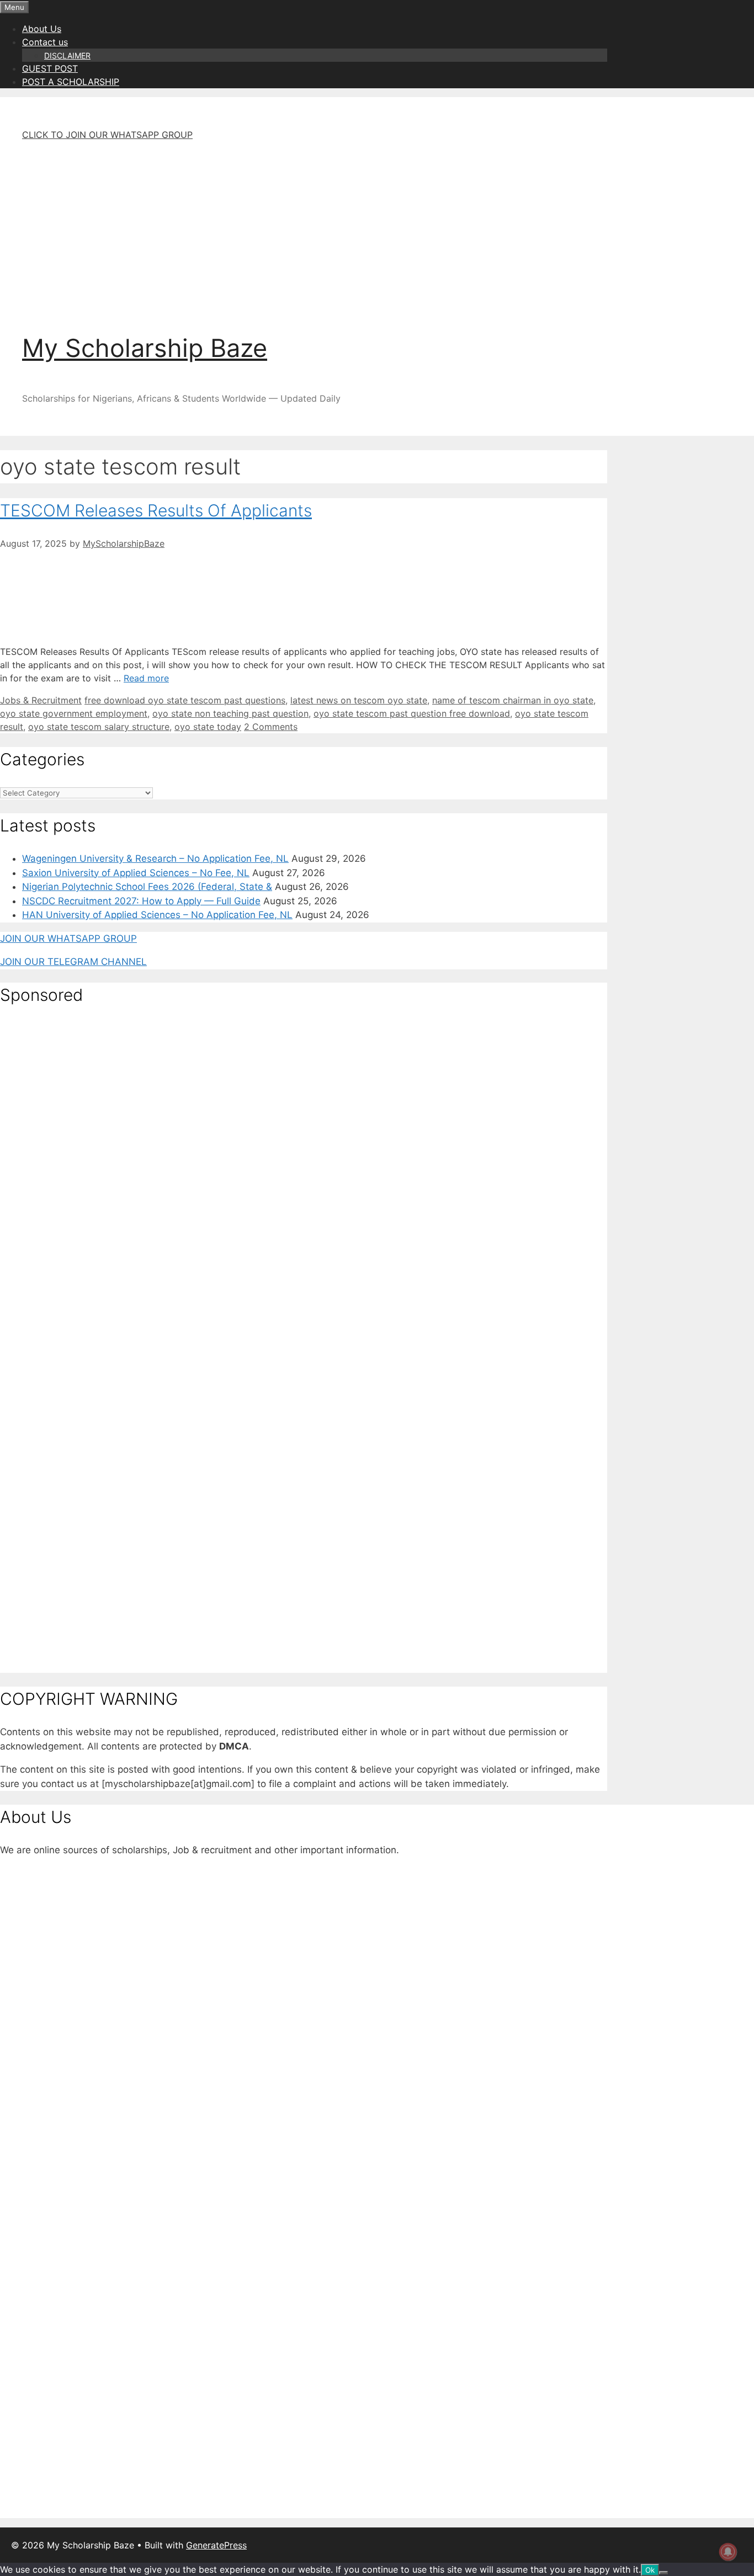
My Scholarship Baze (145, 348)
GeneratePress (216, 2545)
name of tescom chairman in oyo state (513, 700)
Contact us (45, 42)
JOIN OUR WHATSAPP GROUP (68, 938)
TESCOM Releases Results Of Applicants (156, 510)
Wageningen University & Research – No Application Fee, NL (155, 858)
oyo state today (208, 727)
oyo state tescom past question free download (412, 713)
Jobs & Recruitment (41, 700)
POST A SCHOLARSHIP (71, 82)
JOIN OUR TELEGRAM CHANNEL (73, 962)
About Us (42, 29)
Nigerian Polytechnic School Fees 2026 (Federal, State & (147, 887)
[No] (663, 2573)
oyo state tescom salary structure (99, 727)
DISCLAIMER (67, 55)
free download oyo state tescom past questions (185, 700)
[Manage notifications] (728, 2552)
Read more (146, 678)
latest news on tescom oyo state (359, 700)
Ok (650, 2570)
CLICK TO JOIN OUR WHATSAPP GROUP (107, 135)
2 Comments (271, 727)
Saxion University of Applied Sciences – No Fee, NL (136, 873)
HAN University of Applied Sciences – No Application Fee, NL (157, 915)
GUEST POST (50, 68)
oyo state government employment (74, 713)
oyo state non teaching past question (230, 713)
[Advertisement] (326, 227)
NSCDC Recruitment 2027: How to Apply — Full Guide (141, 901)
